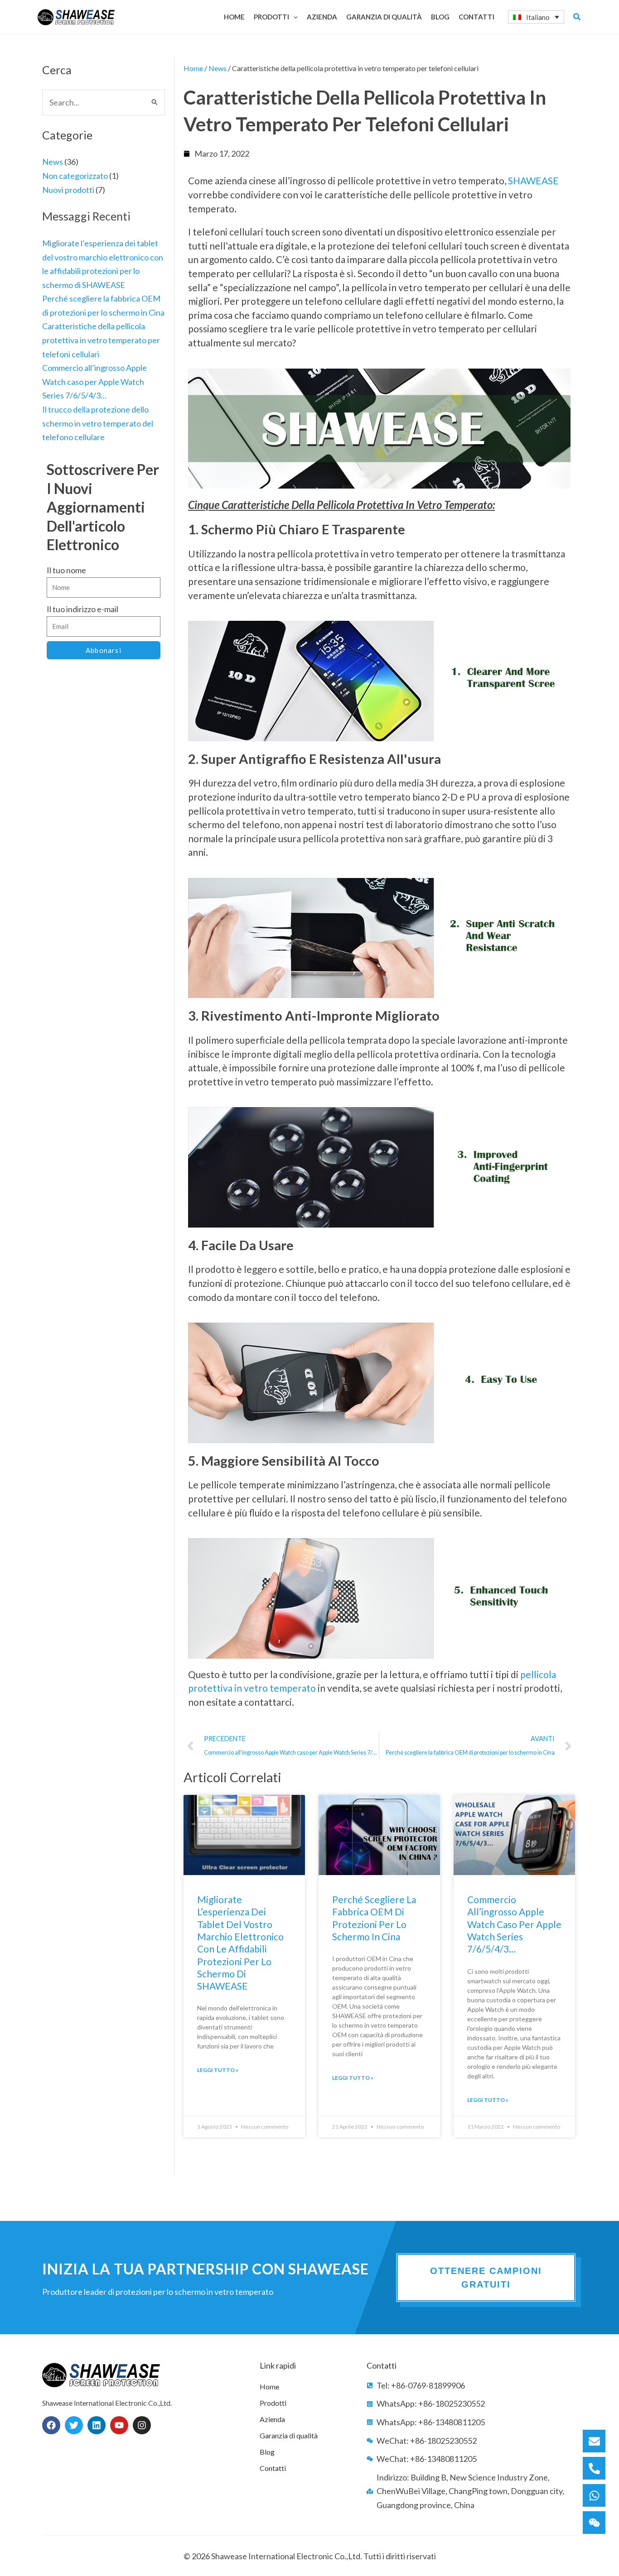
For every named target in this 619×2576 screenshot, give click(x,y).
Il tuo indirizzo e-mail (82, 609)
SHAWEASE (533, 180)
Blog (267, 2452)
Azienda (272, 2419)
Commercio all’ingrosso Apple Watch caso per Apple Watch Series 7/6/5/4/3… (94, 381)
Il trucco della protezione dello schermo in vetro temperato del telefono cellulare (98, 423)
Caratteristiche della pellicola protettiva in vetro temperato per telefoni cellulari (101, 340)
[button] (293, 17)
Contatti (273, 2468)
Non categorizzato (75, 176)
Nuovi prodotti (68, 190)
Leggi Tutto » (218, 2070)
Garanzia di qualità (289, 2435)
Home (193, 68)
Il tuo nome (66, 570)
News (53, 162)
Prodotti (273, 2403)
